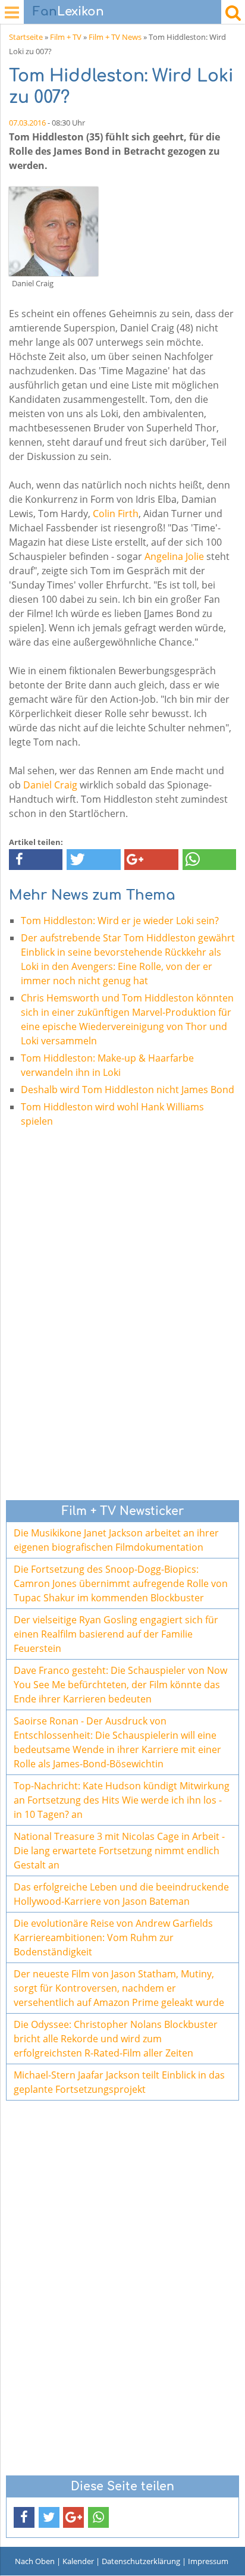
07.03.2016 (27, 123)
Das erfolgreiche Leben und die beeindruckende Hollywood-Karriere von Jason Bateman (121, 1894)
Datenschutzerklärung (141, 2561)
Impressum (208, 2561)
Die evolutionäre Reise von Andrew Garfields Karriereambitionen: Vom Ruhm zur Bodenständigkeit (113, 1938)
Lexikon (68, 12)
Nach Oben (35, 2561)
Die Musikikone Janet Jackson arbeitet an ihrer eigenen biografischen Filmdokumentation (116, 1540)
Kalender (78, 2561)
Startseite (26, 37)
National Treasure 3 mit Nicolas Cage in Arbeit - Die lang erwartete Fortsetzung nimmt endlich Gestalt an (119, 1851)
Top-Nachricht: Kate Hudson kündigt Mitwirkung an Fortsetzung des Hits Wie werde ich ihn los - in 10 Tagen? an (122, 1800)
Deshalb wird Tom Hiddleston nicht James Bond (128, 1090)
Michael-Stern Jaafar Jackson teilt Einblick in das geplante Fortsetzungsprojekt (119, 2082)
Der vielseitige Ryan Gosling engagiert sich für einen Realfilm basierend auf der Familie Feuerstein (116, 1634)
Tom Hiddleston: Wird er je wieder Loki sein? (120, 921)
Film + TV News (115, 37)
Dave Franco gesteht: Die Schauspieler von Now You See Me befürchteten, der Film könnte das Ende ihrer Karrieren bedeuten (120, 1685)
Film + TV (66, 37)
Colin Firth (116, 514)
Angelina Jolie (174, 556)
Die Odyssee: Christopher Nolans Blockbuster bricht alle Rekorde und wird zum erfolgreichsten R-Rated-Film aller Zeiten (116, 2039)
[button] (36, 860)
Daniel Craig (50, 785)
